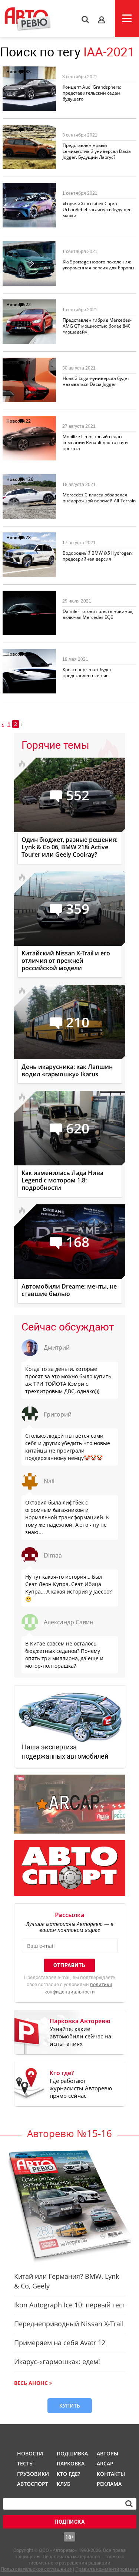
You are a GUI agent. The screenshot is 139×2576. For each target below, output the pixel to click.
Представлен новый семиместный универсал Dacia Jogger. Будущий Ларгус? (97, 151)
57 (28, 246)
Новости (16, 71)
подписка (69, 2522)
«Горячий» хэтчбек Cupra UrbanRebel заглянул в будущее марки (97, 209)
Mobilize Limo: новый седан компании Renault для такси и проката (95, 442)
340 (29, 130)
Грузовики (32, 2474)
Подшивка (72, 2453)
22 (28, 304)
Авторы (107, 2453)
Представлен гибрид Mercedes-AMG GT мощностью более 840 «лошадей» (97, 326)
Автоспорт (32, 2484)
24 (28, 596)
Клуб (64, 2484)
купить (70, 2406)
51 (28, 363)
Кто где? (68, 2474)
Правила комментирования (107, 2569)
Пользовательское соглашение (36, 2569)
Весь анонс (31, 2383)
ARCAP (105, 2463)
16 (28, 188)
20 (28, 654)
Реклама (109, 2484)
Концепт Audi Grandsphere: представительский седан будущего (92, 93)
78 (28, 537)
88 (28, 71)
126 (29, 479)
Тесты (25, 2463)
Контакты (111, 2474)
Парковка (71, 2463)
